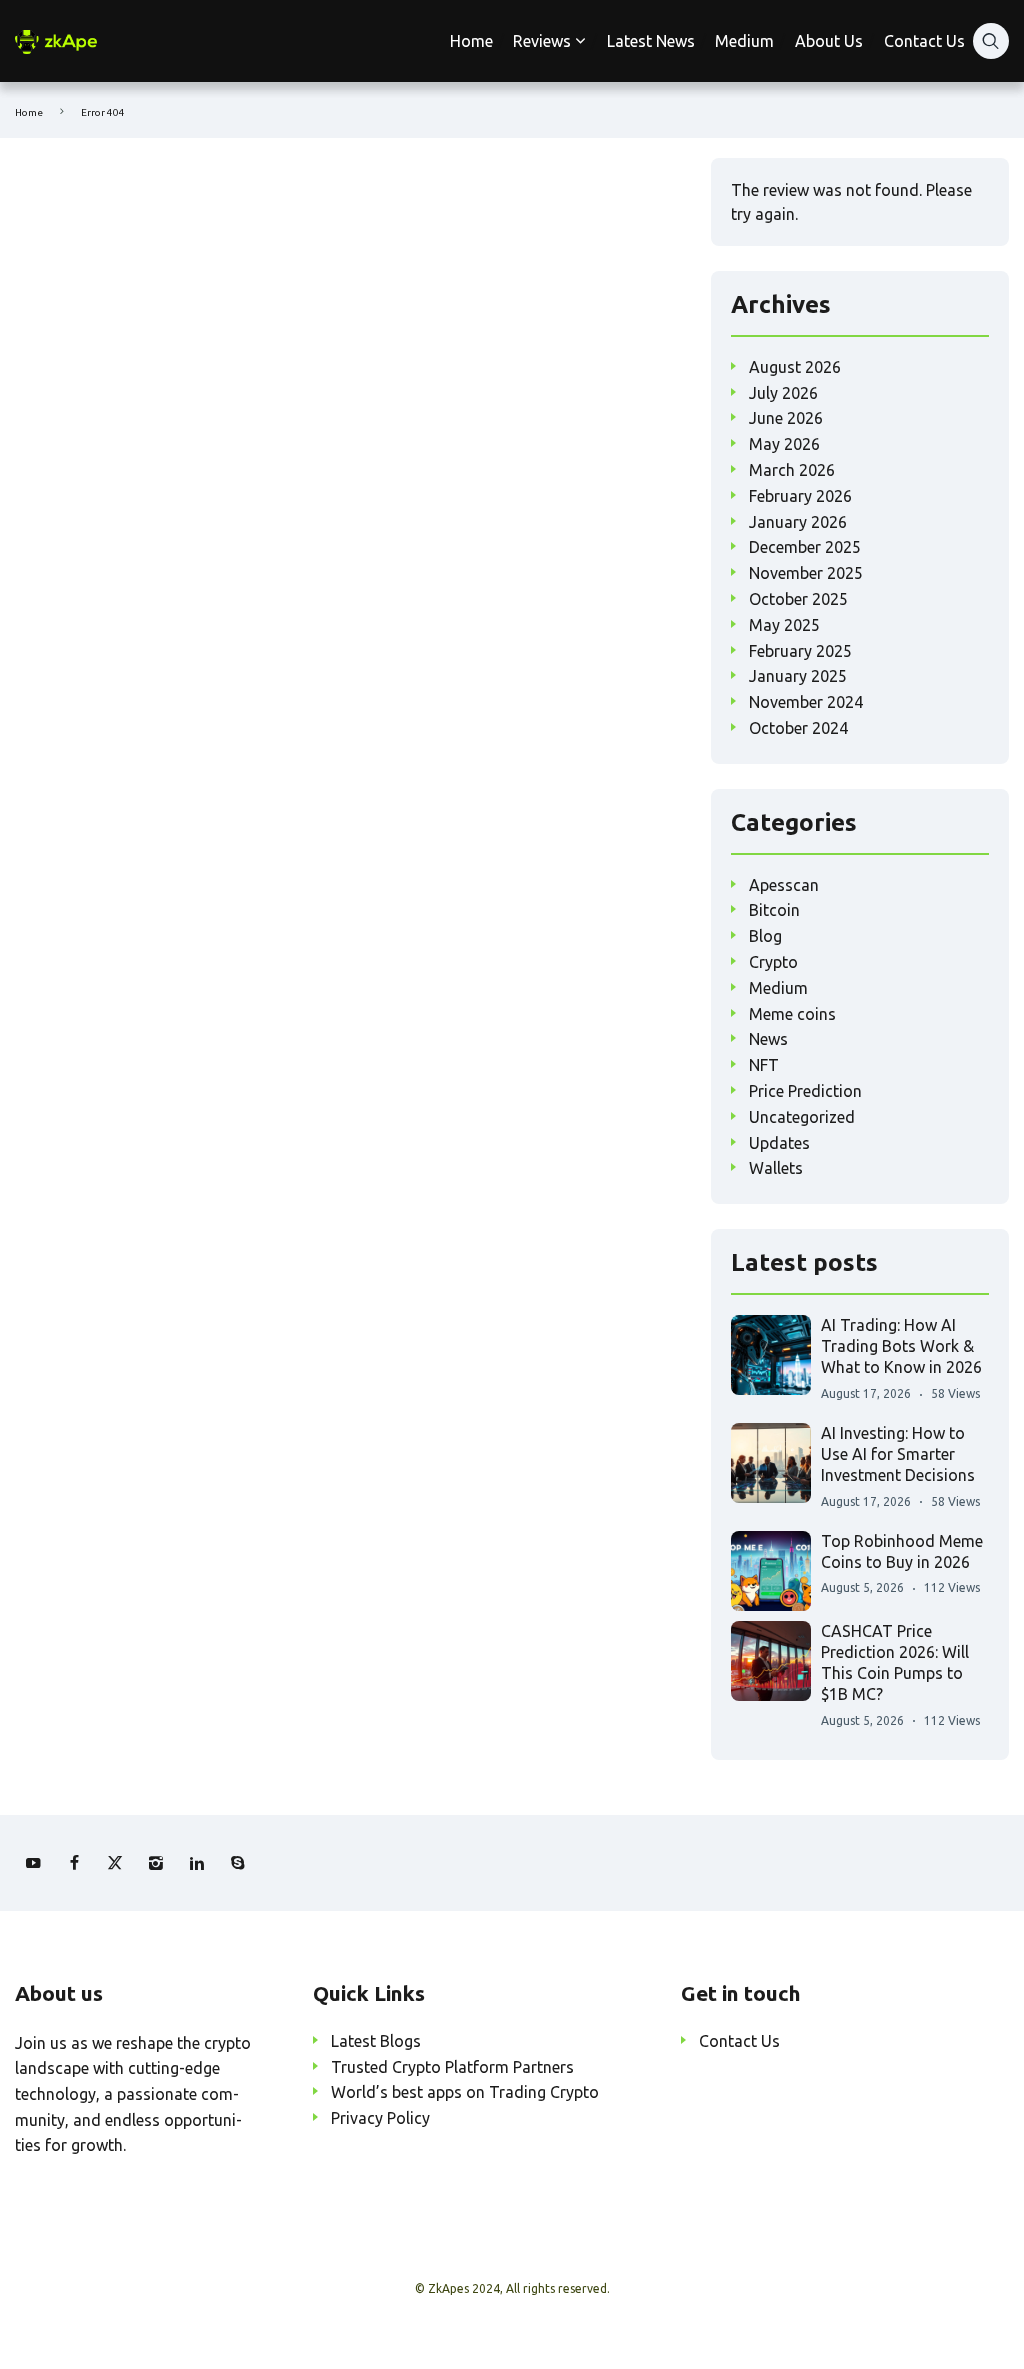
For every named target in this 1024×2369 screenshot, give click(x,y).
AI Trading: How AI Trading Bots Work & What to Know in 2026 (901, 1346)
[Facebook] (74, 1863)
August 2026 (795, 367)
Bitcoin (774, 910)
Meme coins (792, 1014)
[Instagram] (156, 1863)
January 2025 (798, 676)
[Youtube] (33, 1863)
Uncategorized (802, 1117)
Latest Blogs (376, 2041)
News (768, 1039)
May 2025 (784, 625)
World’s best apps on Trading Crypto (465, 2092)
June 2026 (786, 418)
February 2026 (800, 496)
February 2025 (800, 651)
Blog (765, 936)
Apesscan (784, 885)
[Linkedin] (197, 1863)
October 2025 (798, 599)
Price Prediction (805, 1091)
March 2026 (792, 470)
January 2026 (798, 522)
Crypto (773, 962)
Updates (779, 1143)
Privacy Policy (380, 2118)
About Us (829, 41)
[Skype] (238, 1863)
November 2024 (806, 702)
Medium (744, 41)
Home (471, 41)
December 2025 (805, 547)
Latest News (651, 41)
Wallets (776, 1168)
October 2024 (798, 728)
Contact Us (924, 41)
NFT (764, 1065)
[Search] (991, 41)
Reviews (542, 41)
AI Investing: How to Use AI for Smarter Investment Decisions (898, 1454)
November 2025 (806, 573)
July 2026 (783, 393)
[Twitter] (115, 1863)
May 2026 (784, 444)
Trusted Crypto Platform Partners (452, 2067)
